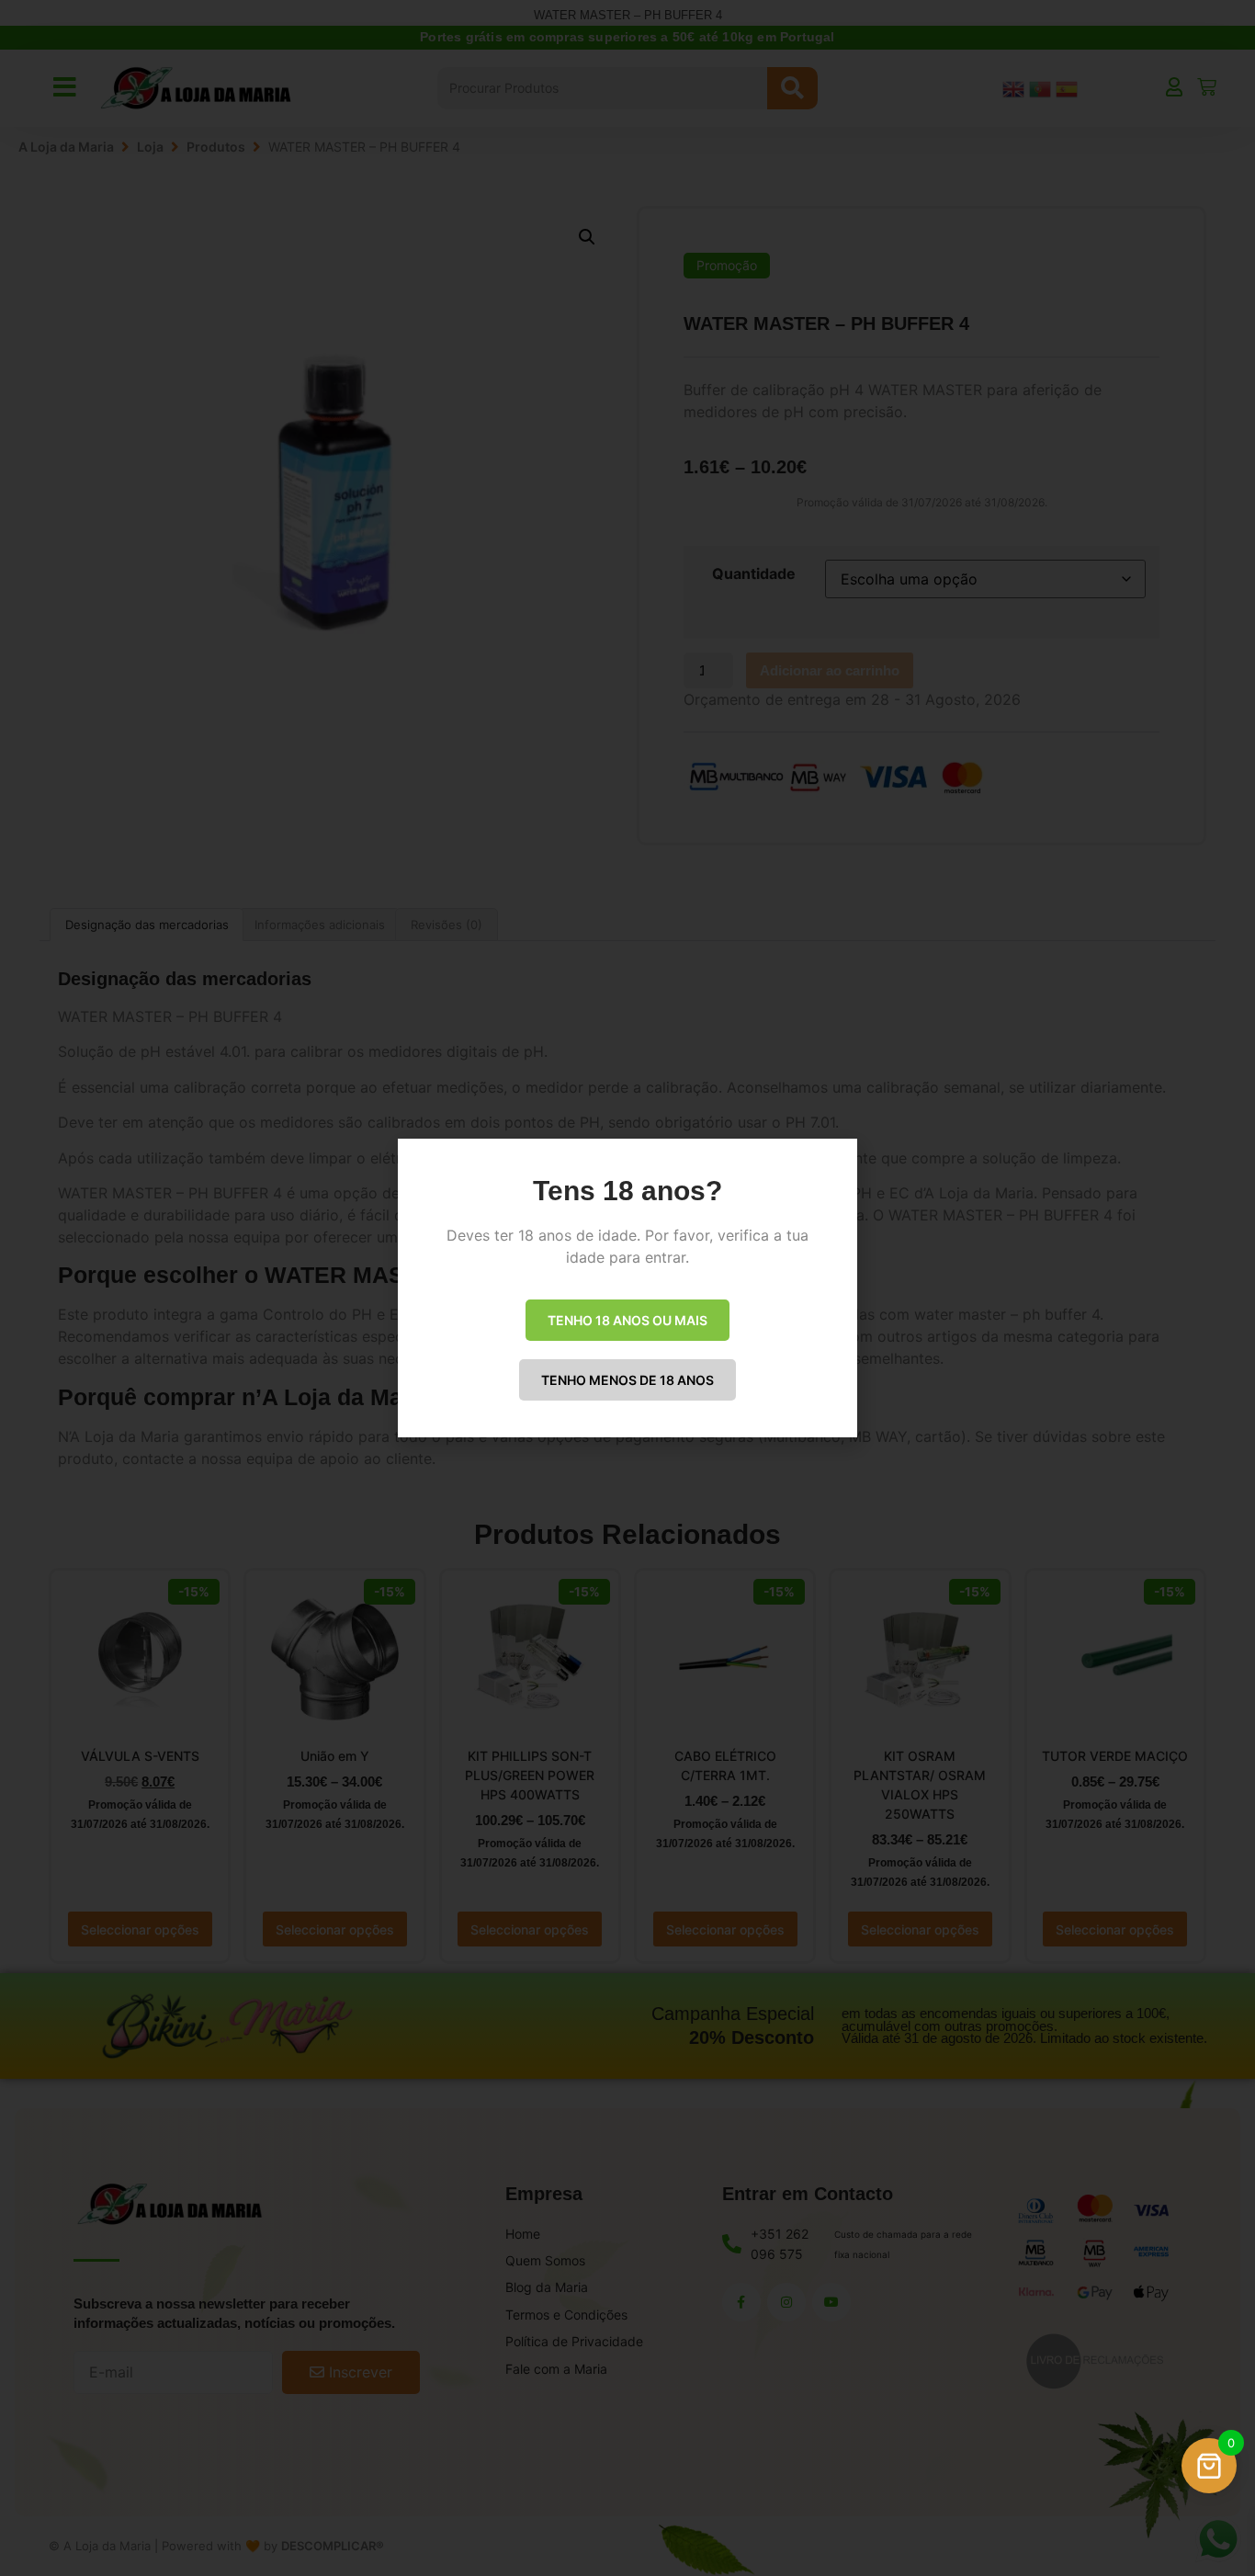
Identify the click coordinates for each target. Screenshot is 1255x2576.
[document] (627, 1288)
